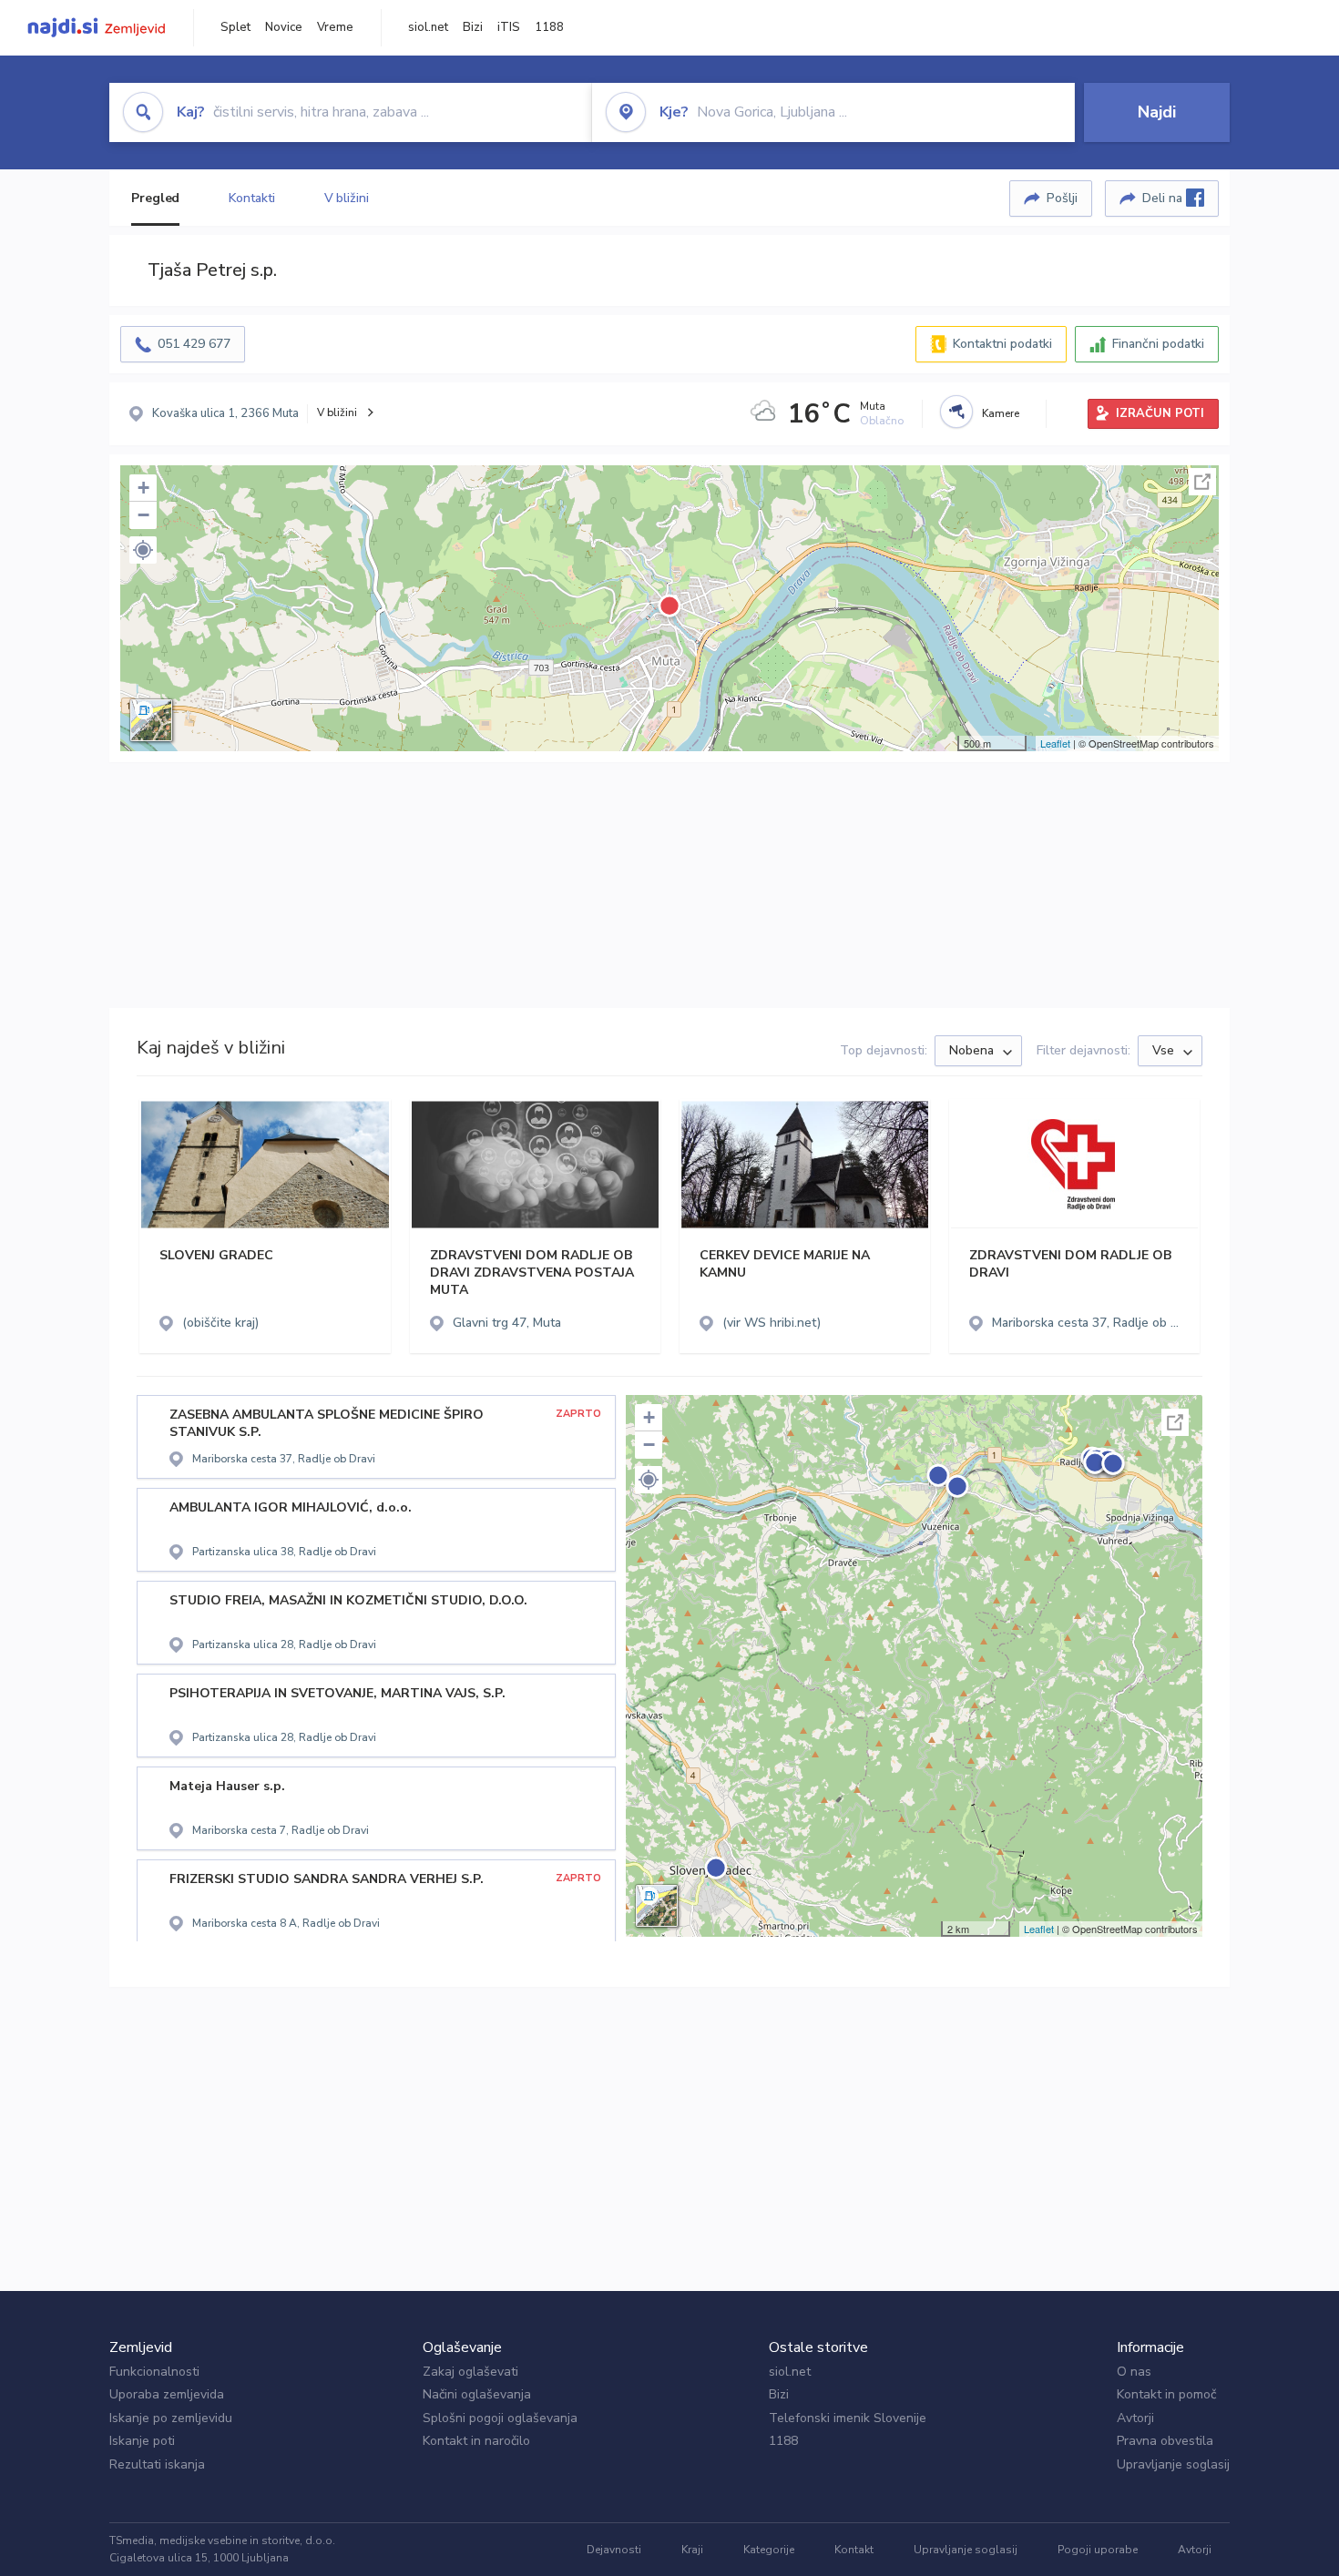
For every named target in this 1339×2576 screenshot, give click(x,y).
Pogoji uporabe (1098, 2550)
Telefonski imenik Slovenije (848, 2418)
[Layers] (151, 720)
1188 (549, 27)
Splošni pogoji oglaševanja (500, 2418)
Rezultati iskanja (157, 2464)
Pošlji (1062, 198)
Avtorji (1135, 2418)
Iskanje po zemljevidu (171, 2418)
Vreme (335, 27)
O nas (1134, 2372)
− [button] (143, 515)
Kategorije (769, 2550)
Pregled (155, 198)
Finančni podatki (1158, 344)
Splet (235, 27)
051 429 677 (194, 344)
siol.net (428, 27)
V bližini (347, 198)
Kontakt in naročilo (476, 2441)
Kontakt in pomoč (1166, 2394)
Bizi (473, 27)
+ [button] (143, 488)
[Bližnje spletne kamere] (956, 412)
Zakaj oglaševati (470, 2372)
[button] (143, 550)
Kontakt (854, 2550)
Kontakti (251, 198)
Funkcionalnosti (154, 2372)
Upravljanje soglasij (1173, 2464)
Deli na (1164, 198)
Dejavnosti (614, 2550)
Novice (284, 27)
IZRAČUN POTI (1160, 413)
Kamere (1001, 413)
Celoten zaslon (1202, 482)
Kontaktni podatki (1002, 344)
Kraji (692, 2550)
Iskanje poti (142, 2441)
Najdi (1157, 112)
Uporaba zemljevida (167, 2394)
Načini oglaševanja (477, 2394)
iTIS (509, 27)
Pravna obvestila (1165, 2441)
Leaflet (1055, 743)
